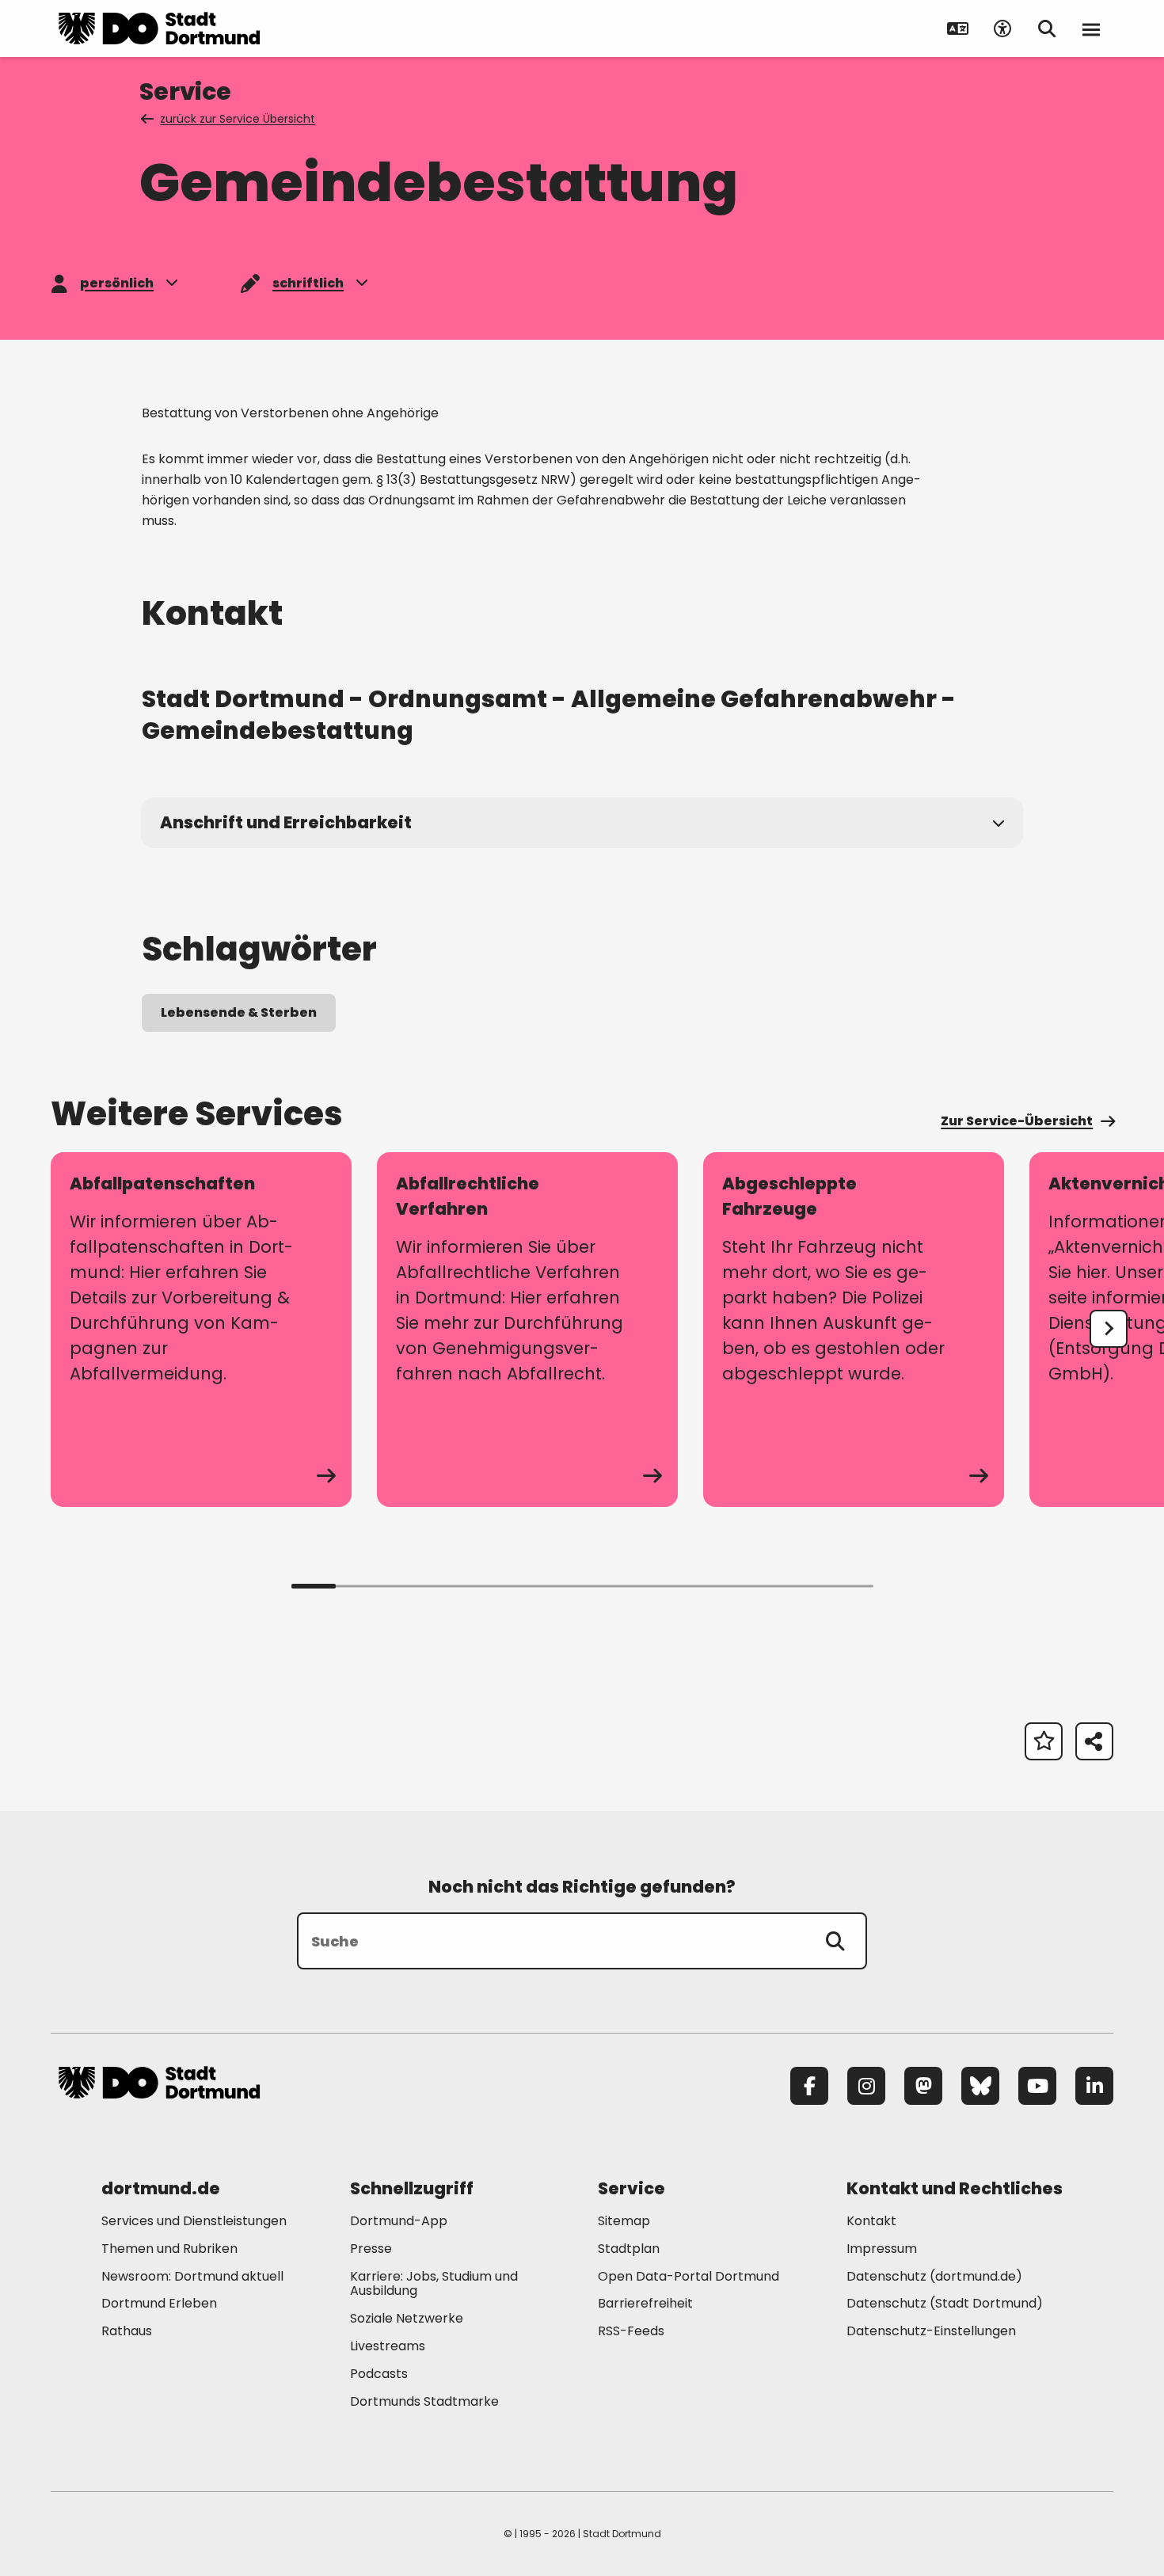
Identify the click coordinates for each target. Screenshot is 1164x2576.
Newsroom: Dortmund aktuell (192, 2276)
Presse (371, 2249)
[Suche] (835, 1941)
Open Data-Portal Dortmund (689, 2276)
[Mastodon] (923, 2086)
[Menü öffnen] (1091, 29)
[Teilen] (1094, 1741)
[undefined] (1109, 1329)
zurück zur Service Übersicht (238, 119)
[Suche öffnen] (1047, 29)
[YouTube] (1037, 2086)
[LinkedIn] (1094, 2086)
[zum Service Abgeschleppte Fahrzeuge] (854, 1330)
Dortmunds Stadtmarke (424, 2401)
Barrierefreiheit (645, 2303)
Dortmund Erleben (159, 2303)
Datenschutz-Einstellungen (931, 2332)
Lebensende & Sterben (239, 1012)
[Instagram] (866, 2086)
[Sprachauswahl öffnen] (958, 29)
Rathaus (127, 2331)
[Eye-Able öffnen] (1002, 29)
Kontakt (871, 2221)
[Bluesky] (980, 2086)
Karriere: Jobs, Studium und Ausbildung (434, 2284)
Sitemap (624, 2221)
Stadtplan (629, 2249)
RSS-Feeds (631, 2331)
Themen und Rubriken (169, 2249)
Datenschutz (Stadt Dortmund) (945, 2303)
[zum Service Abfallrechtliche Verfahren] (527, 1330)
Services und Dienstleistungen (194, 2221)
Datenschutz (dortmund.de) (934, 2276)
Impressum (882, 2249)
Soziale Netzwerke (407, 2318)
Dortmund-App (399, 2221)
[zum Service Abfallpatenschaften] (201, 1330)
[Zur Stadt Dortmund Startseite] (159, 29)
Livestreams (388, 2346)
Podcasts (379, 2374)
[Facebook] (809, 2086)
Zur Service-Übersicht (1017, 1121)
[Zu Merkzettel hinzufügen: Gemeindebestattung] (1044, 1741)
